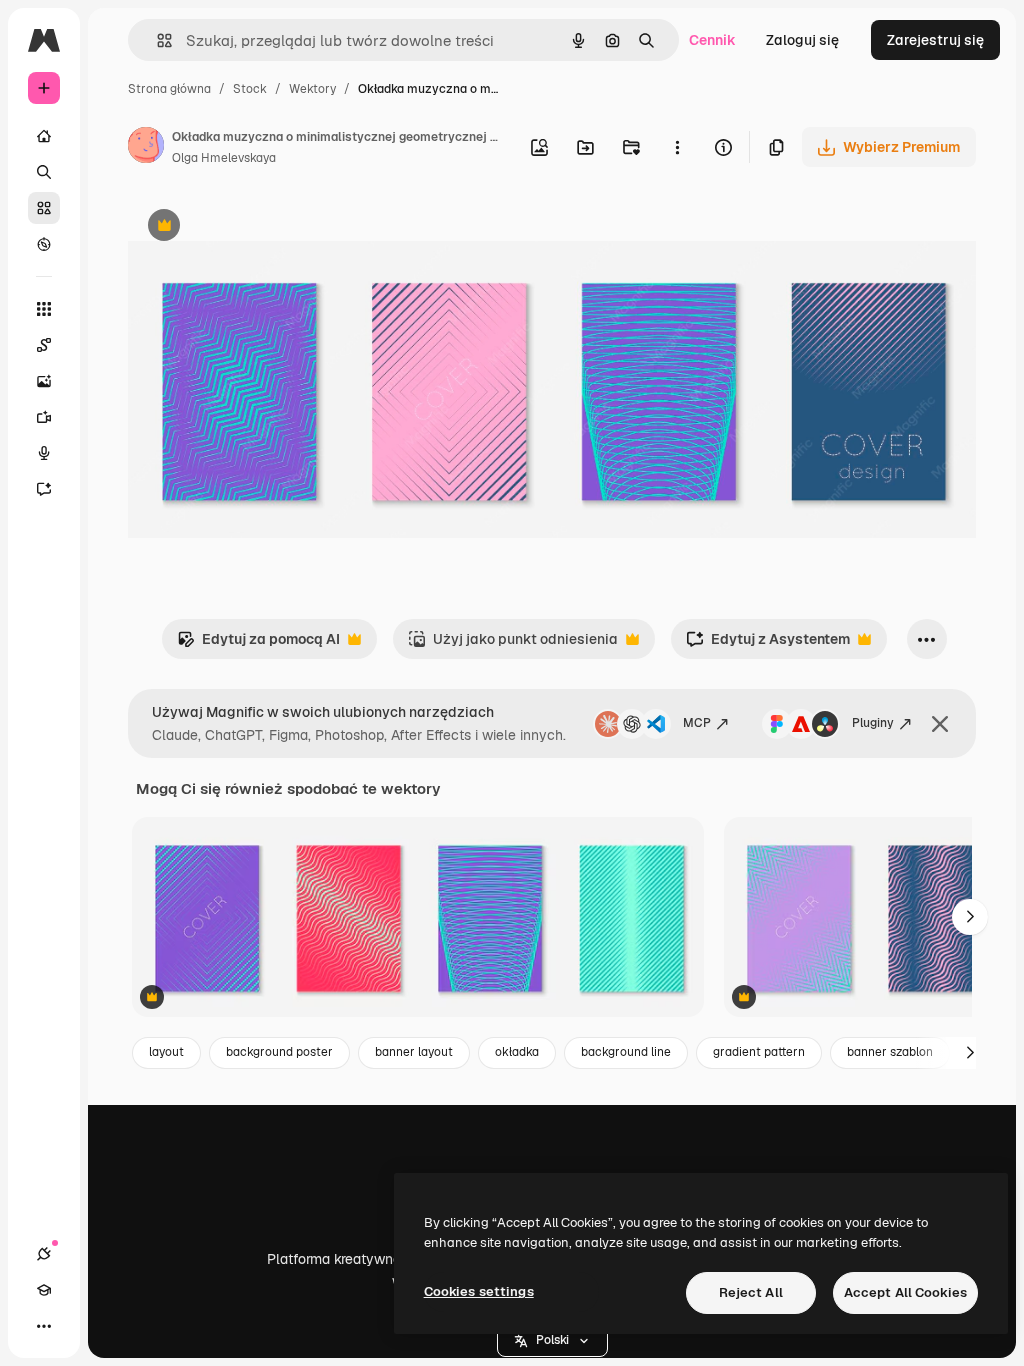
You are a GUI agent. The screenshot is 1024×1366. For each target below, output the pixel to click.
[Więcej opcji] (677, 147)
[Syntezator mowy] (44, 453)
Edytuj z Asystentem (768, 644)
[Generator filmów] (44, 417)
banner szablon (890, 1052)
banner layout (414, 1052)
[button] (552, 1341)
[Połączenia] (44, 1254)
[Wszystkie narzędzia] (44, 309)
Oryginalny (266, 227)
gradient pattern (759, 1052)
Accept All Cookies (905, 1292)
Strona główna (169, 89)
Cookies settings (479, 1291)
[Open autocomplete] (156, 40)
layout (166, 1052)
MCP (697, 723)
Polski (552, 1340)
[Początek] (44, 136)
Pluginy (873, 723)
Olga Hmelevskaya (224, 158)
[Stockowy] (44, 208)
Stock (250, 89)
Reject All (751, 1292)
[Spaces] (44, 345)
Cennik (712, 40)
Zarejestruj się (935, 40)
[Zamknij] (940, 724)
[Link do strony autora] (146, 148)
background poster (279, 1052)
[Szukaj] (44, 172)
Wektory (312, 89)
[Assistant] (44, 489)
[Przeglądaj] (44, 244)
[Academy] (44, 1290)
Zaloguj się (802, 40)
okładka (517, 1052)
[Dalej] (970, 917)
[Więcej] (44, 1326)
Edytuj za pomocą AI (258, 644)
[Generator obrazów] (44, 381)
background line (626, 1052)
